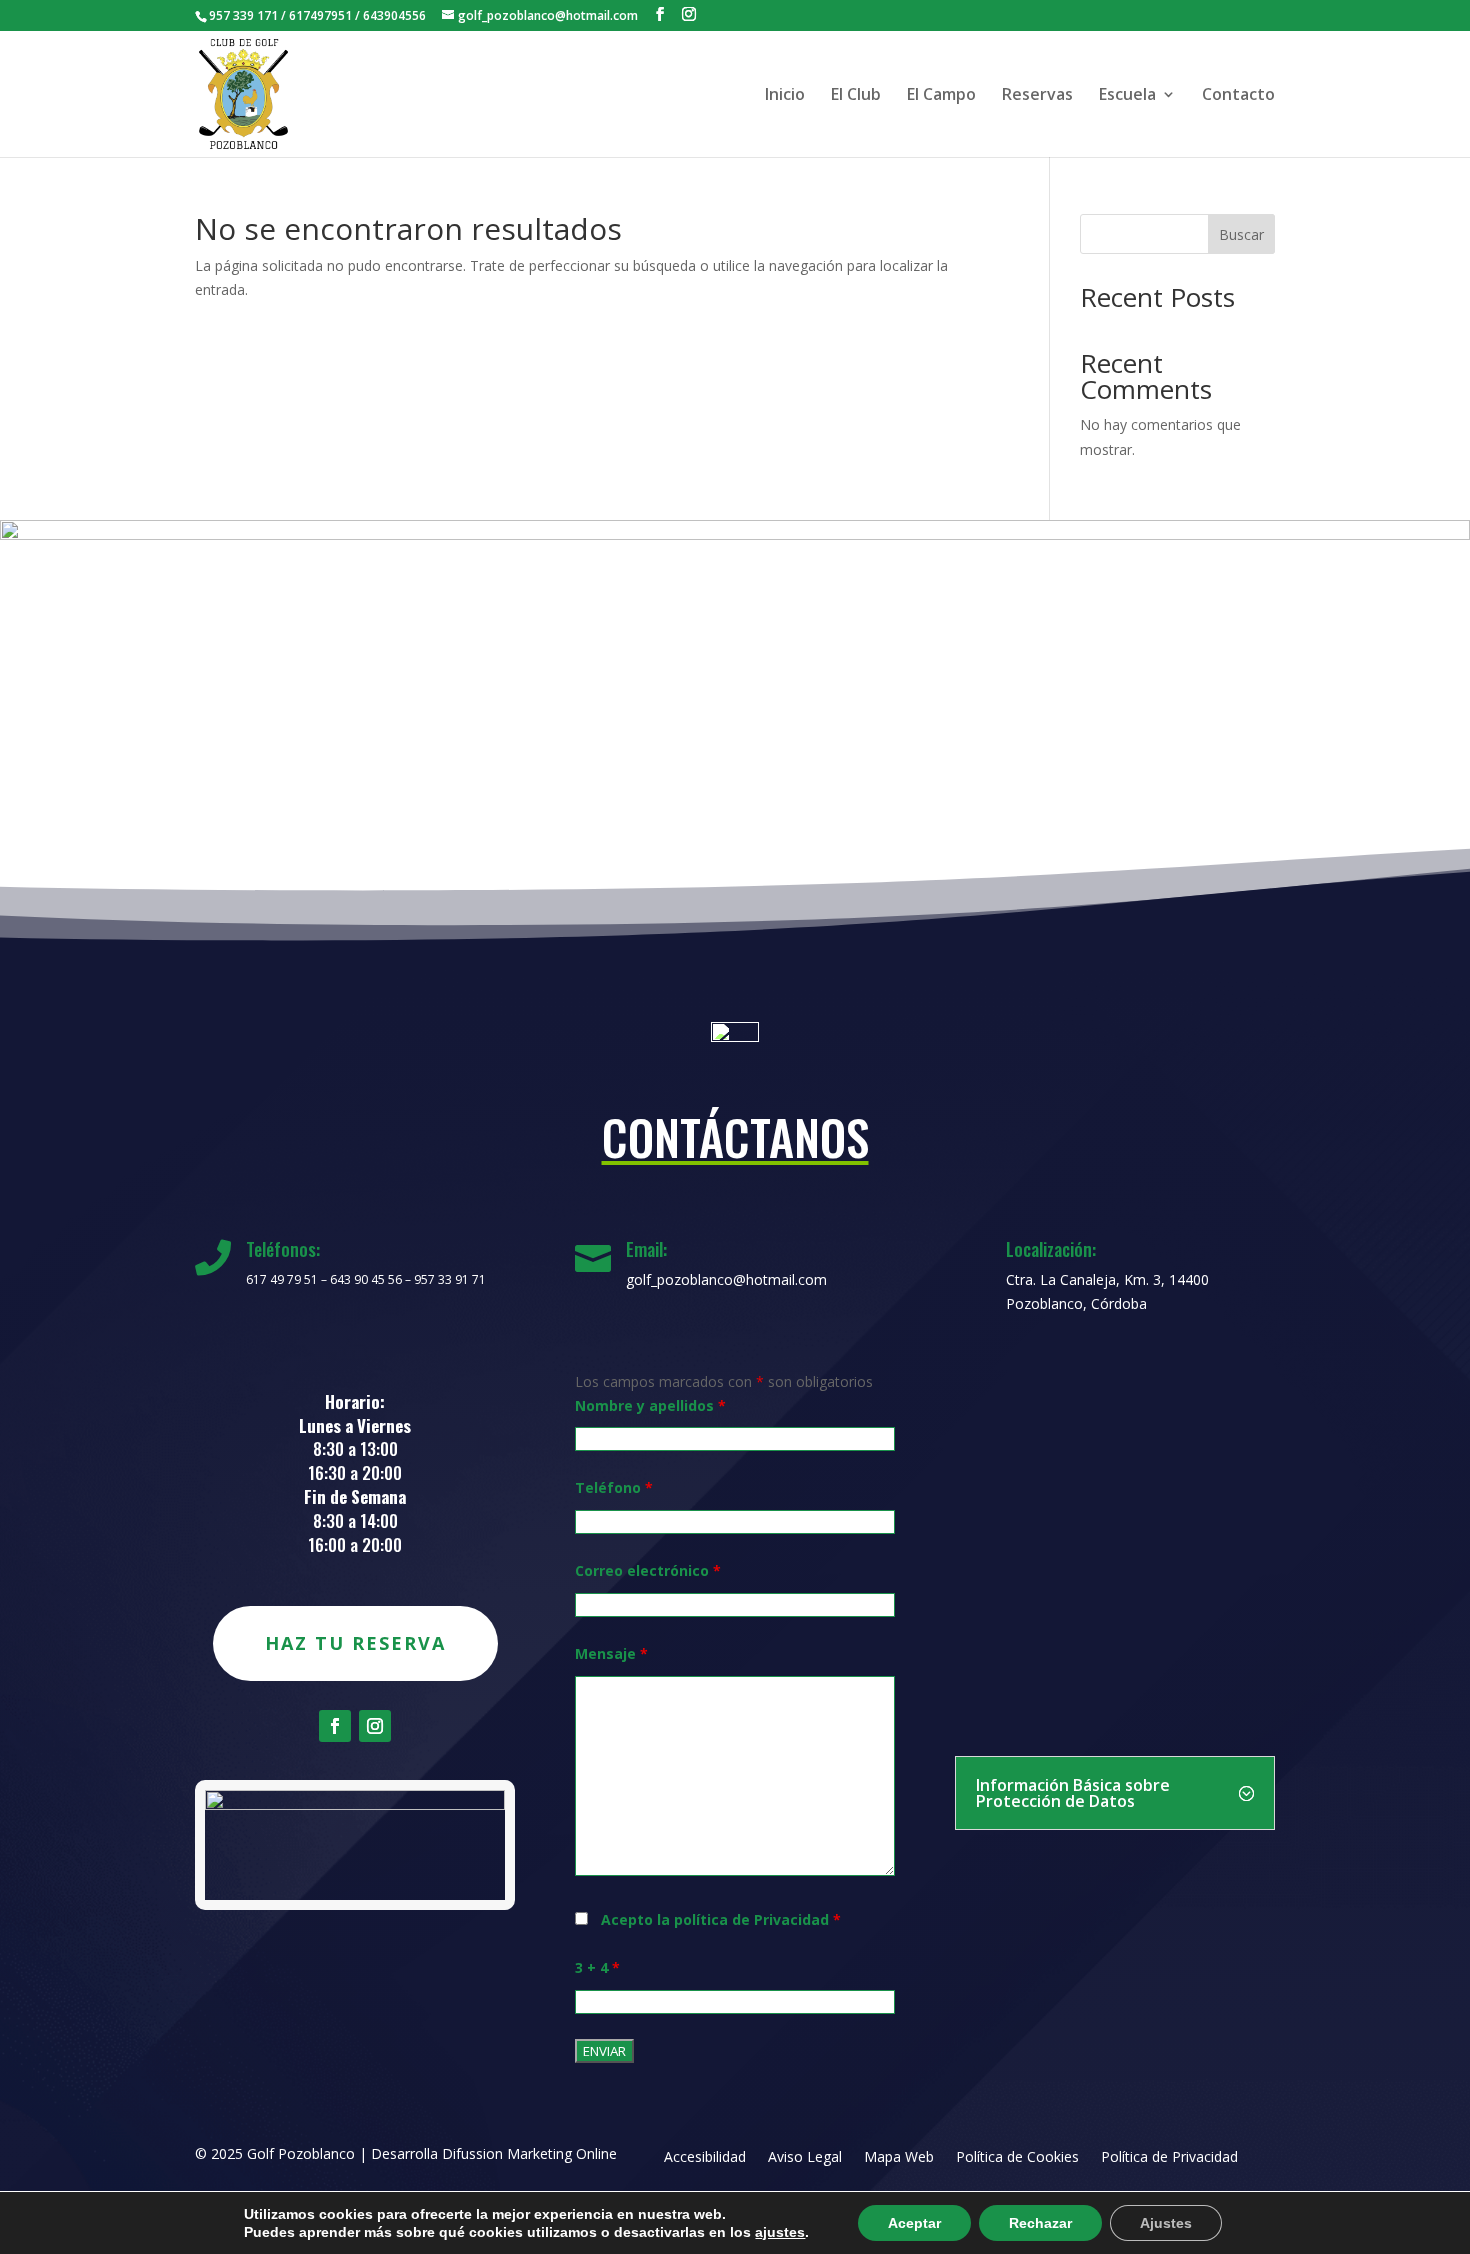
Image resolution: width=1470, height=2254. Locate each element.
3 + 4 (597, 1967)
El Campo (941, 96)
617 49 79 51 (282, 1279)
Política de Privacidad (1169, 2158)
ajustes (780, 2232)
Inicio (785, 96)
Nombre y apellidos (650, 1405)
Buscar (1241, 234)
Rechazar (1040, 2223)
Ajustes (1166, 2223)
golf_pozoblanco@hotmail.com (726, 1279)
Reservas (1037, 96)
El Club (856, 96)
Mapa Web (899, 2158)
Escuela (1127, 96)
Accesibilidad (705, 2158)
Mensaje (611, 1653)
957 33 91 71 (450, 1279)
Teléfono (614, 1487)
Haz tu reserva (355, 1643)
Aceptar (914, 2223)
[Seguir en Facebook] (335, 1726)
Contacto (1238, 96)
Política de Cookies (1017, 2158)
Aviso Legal (805, 2158)
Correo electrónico (648, 1570)
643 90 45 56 (366, 1279)
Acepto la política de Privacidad (721, 1919)
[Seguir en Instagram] (375, 1726)
